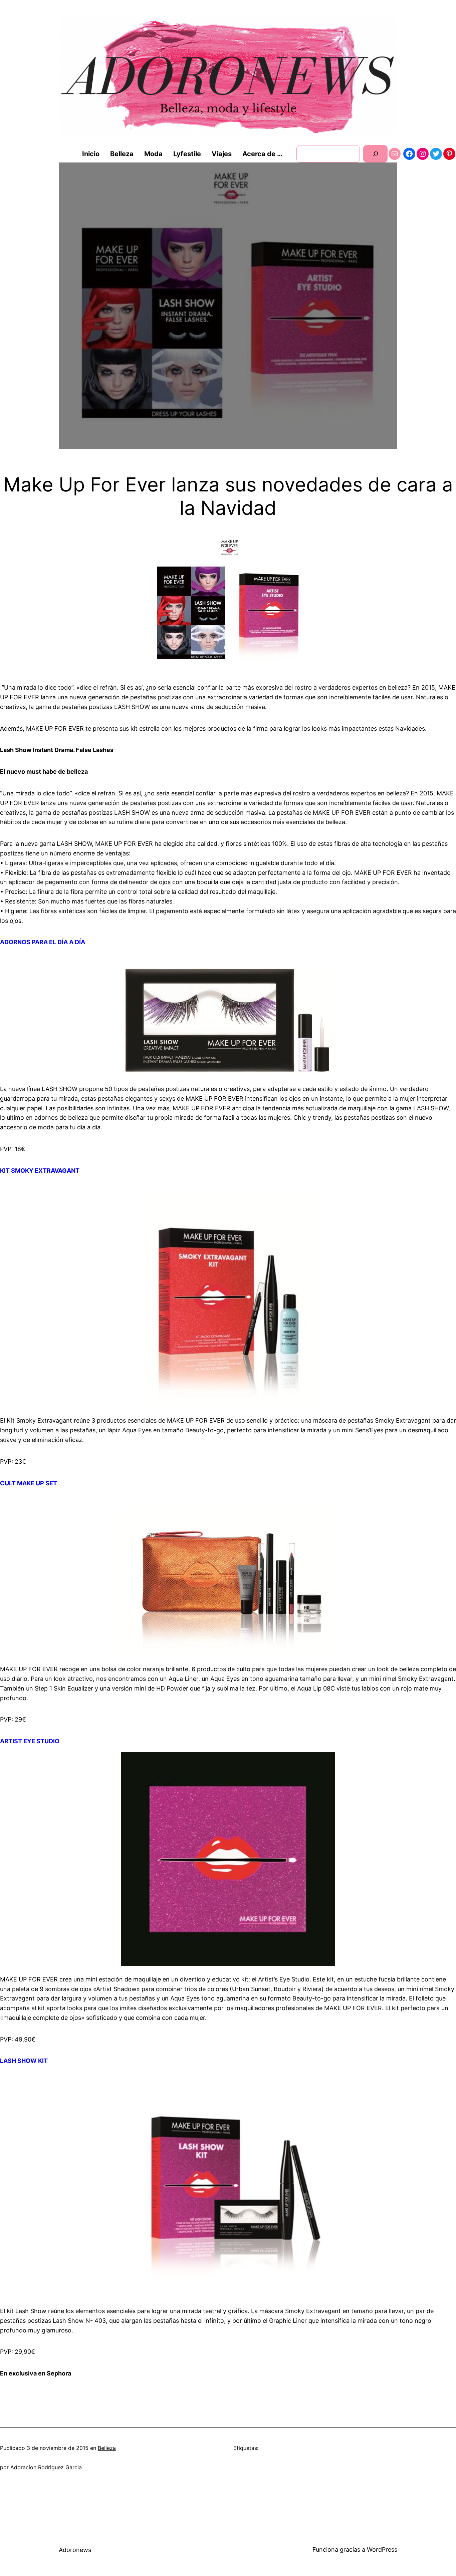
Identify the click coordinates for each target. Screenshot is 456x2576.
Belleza (107, 2448)
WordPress (382, 2549)
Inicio (91, 154)
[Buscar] (375, 154)
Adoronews (75, 2550)
